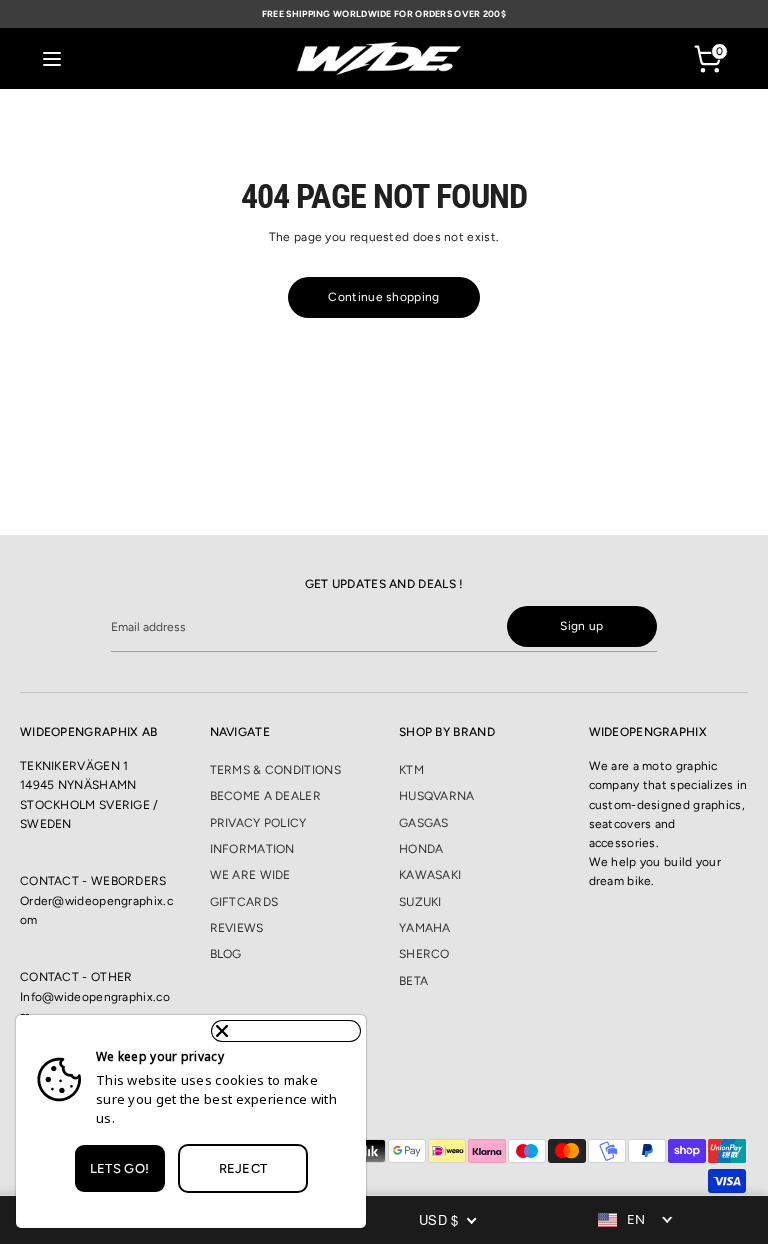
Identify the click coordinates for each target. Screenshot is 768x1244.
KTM (411, 770)
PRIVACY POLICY (258, 823)
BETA (413, 981)
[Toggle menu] (52, 58)
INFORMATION (252, 849)
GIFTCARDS (244, 902)
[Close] (286, 1031)
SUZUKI (420, 902)
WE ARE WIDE (250, 875)
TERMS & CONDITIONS (275, 770)
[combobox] (637, 1220)
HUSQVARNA (437, 796)
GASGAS (424, 823)
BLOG (226, 954)
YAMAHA (425, 928)
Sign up (581, 626)
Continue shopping (383, 297)
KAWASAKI (430, 875)
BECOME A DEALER (266, 796)
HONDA (421, 849)
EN (636, 1219)
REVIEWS (237, 928)
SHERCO (424, 954)
